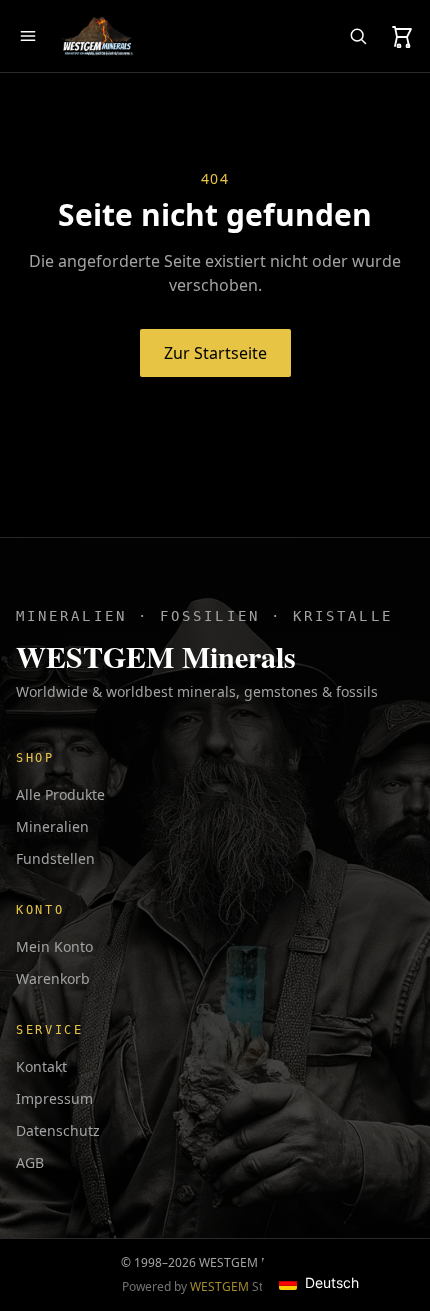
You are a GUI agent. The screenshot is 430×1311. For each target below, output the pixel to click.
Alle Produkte (60, 794)
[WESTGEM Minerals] (97, 36)
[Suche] (358, 36)
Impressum (54, 1098)
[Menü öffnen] (28, 36)
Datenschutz (58, 1130)
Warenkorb (53, 978)
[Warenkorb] (402, 36)
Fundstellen (55, 858)
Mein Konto (54, 946)
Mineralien (52, 826)
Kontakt (41, 1066)
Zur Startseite (215, 353)
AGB (30, 1162)
